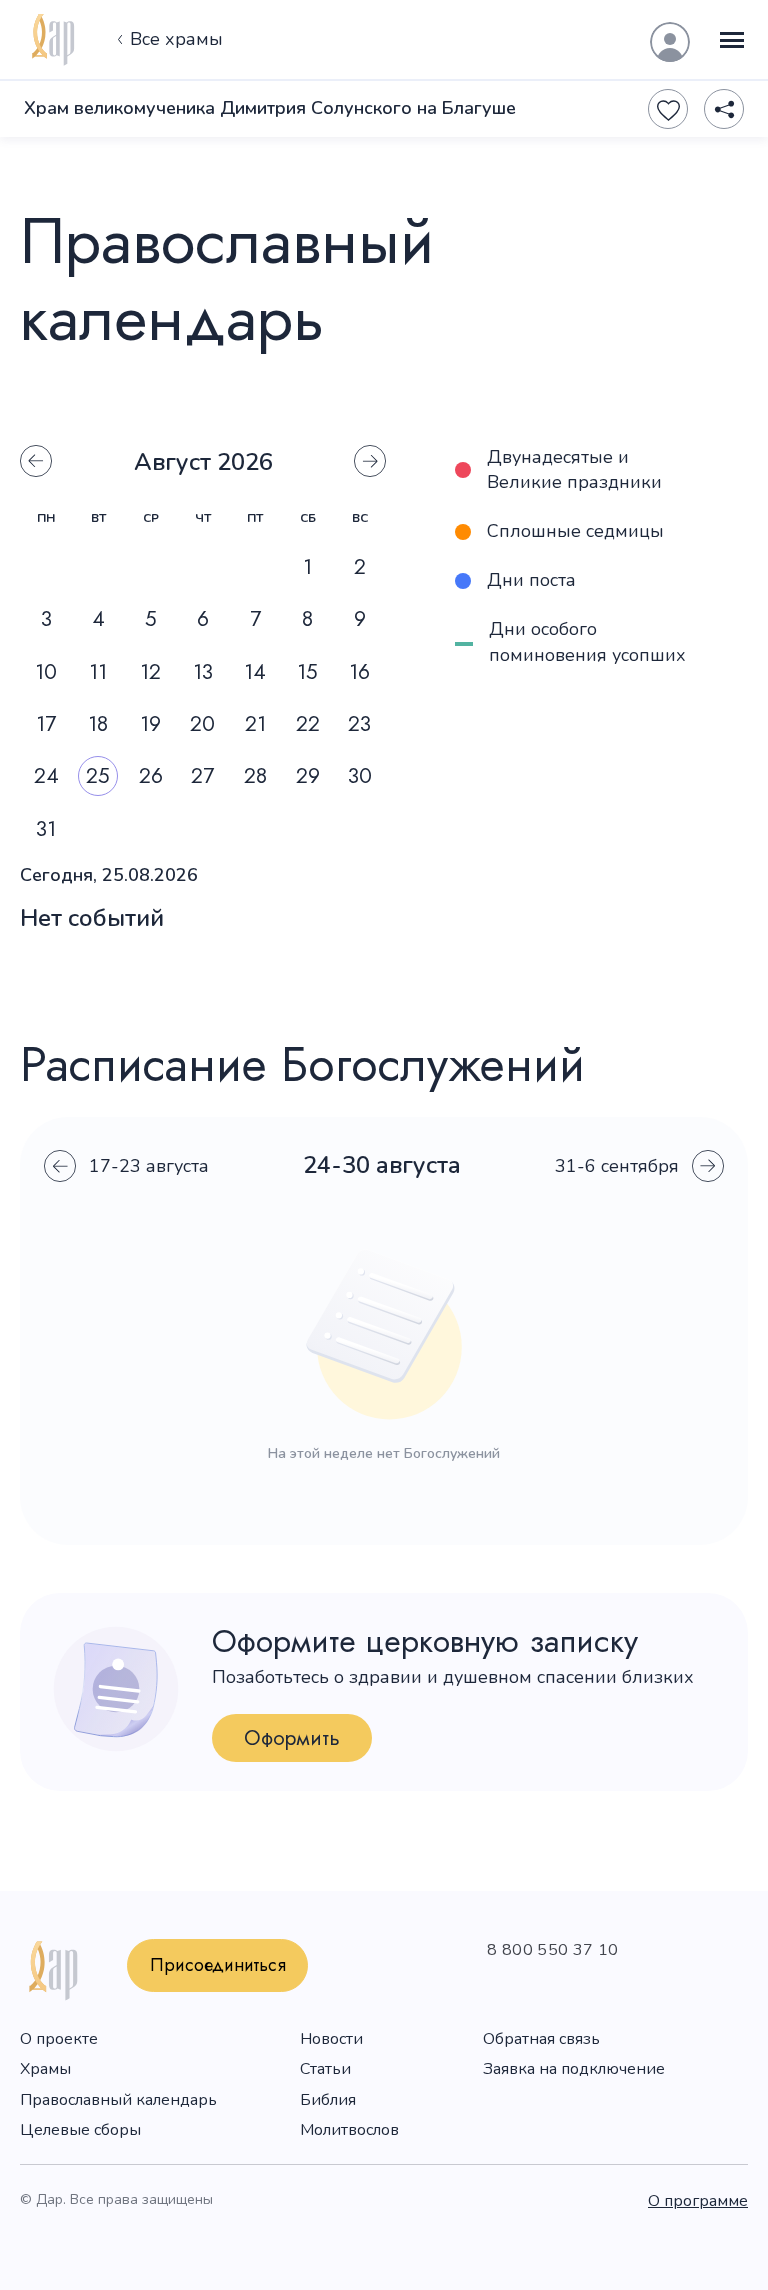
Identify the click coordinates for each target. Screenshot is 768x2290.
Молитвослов (349, 2130)
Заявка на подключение (574, 2069)
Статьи (325, 2069)
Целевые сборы (80, 2130)
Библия (328, 2100)
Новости (331, 2039)
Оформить (292, 1738)
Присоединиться (218, 1965)
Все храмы (176, 39)
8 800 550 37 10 (553, 1950)
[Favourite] (668, 109)
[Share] (724, 109)
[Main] (52, 40)
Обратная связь (541, 2039)
